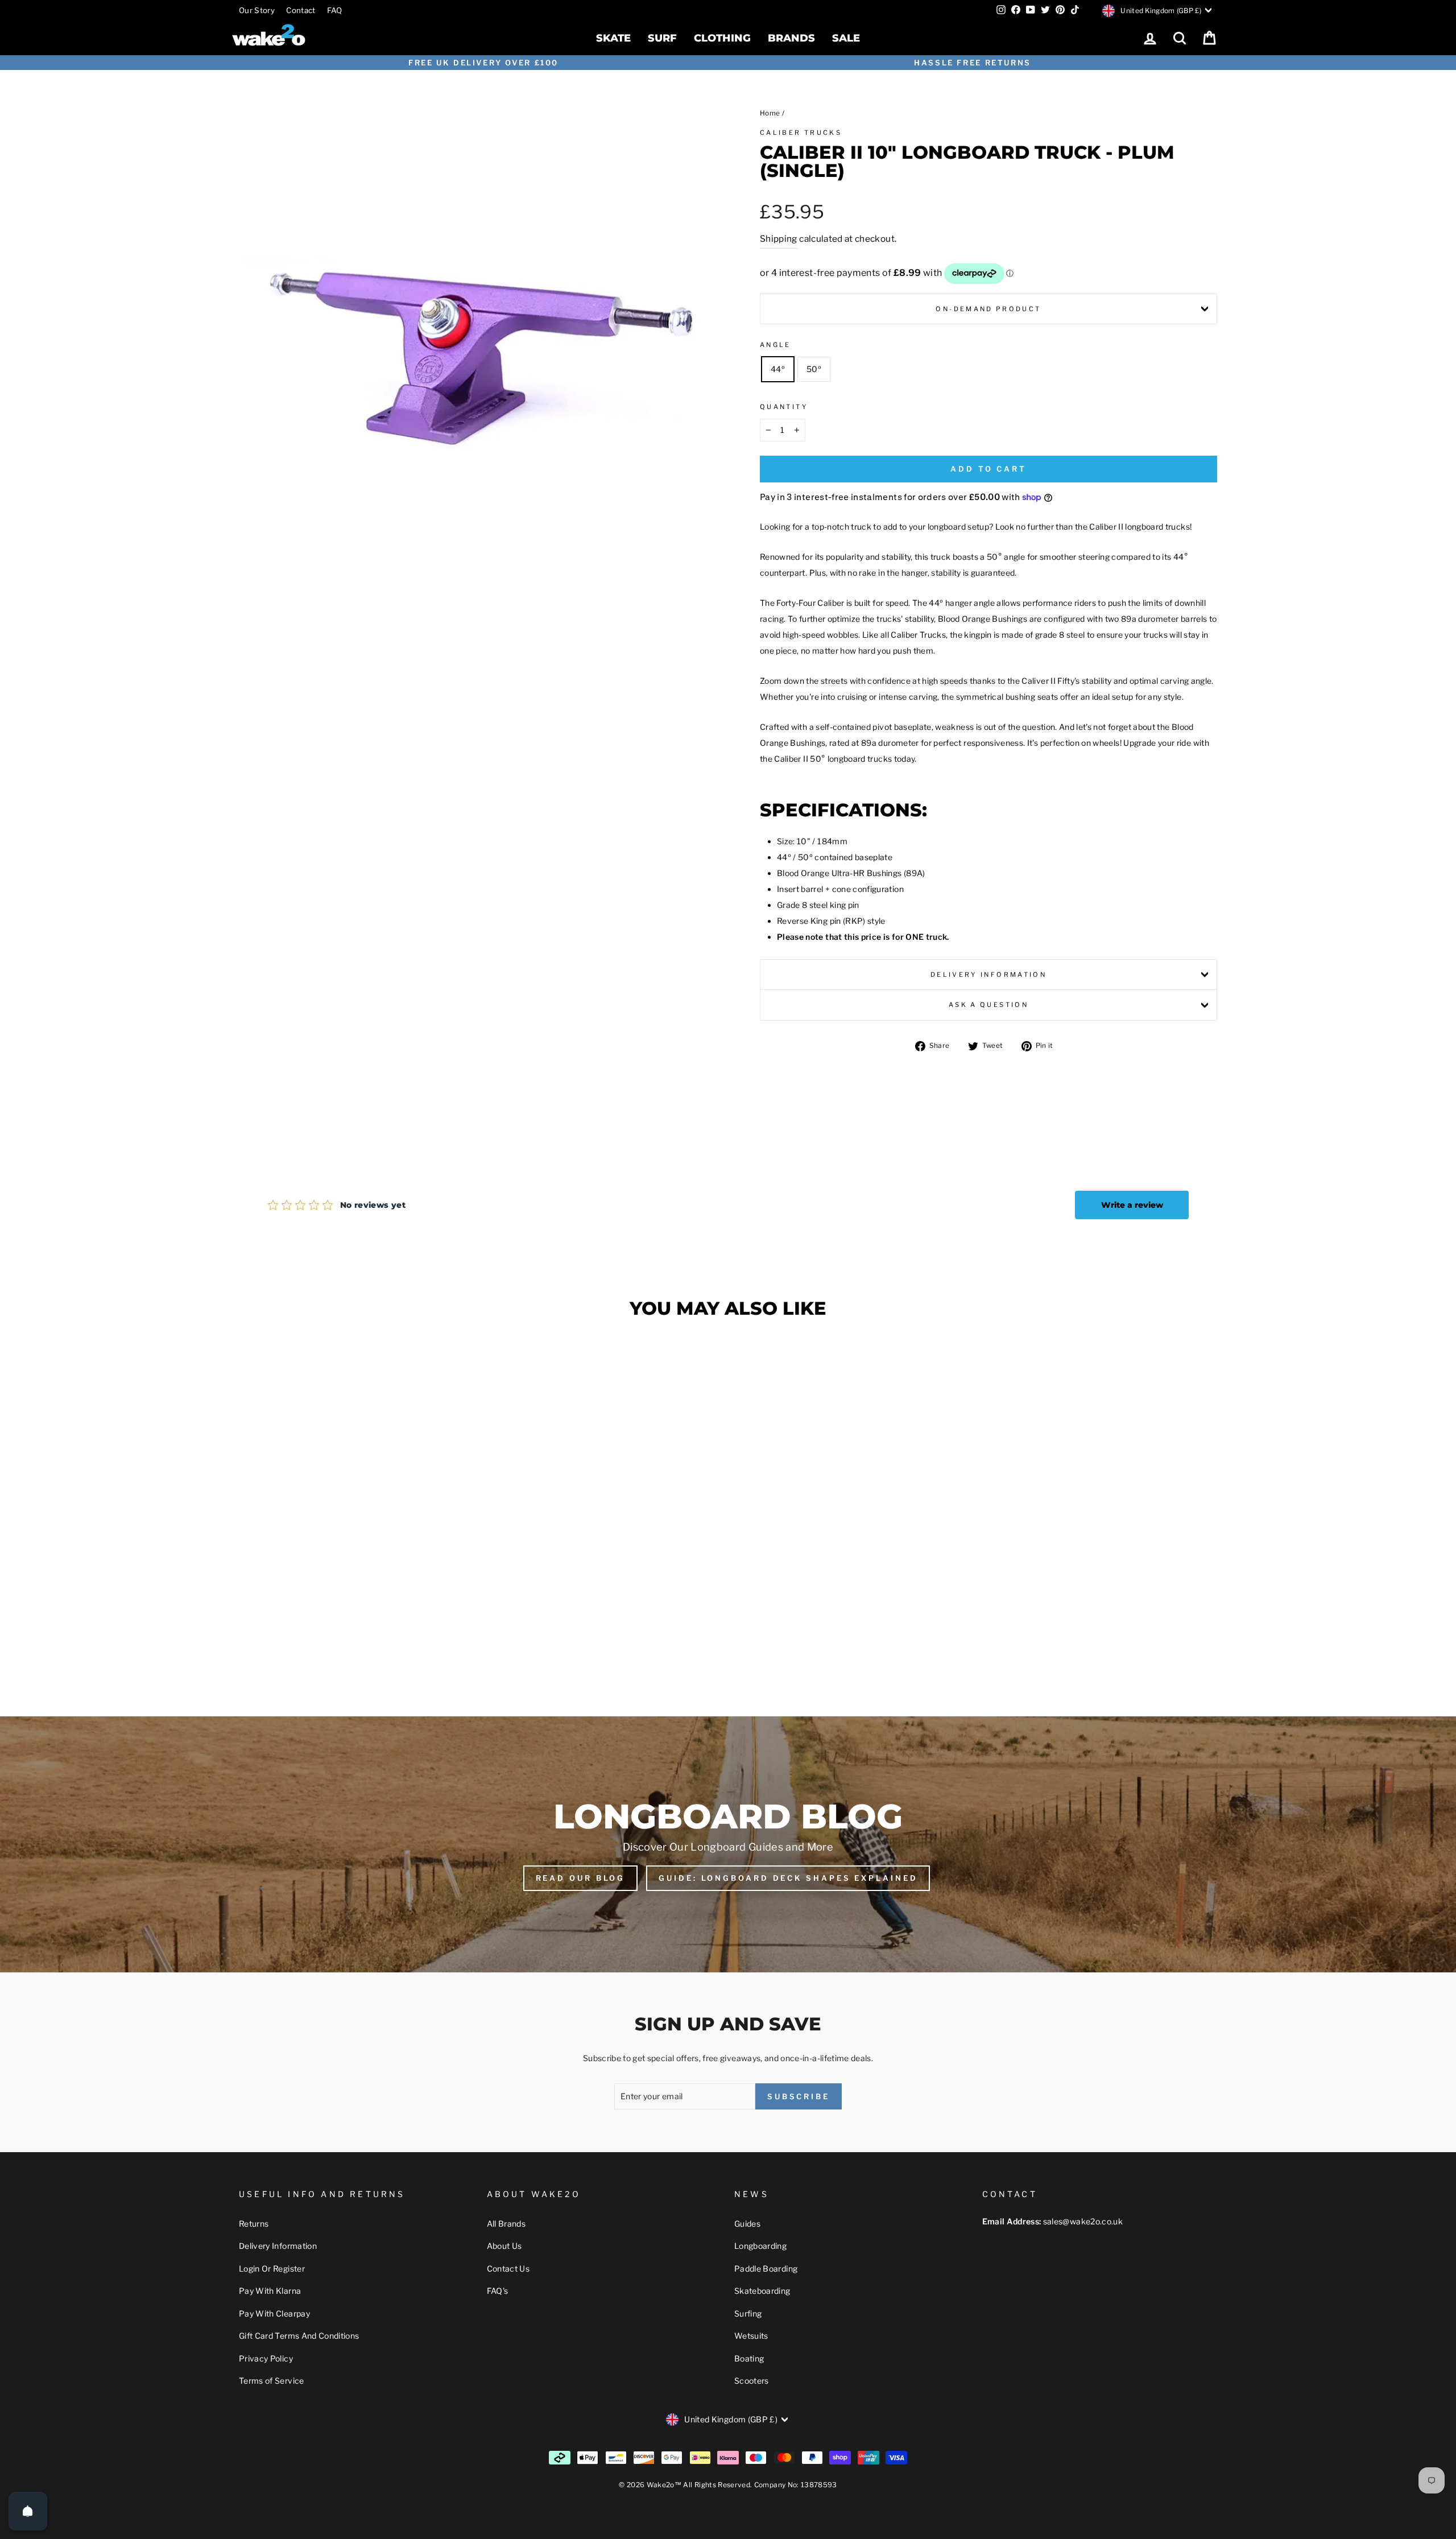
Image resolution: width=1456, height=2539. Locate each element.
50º (814, 369)
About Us (504, 2246)
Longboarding (760, 2246)
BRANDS (791, 38)
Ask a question (988, 1005)
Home (770, 113)
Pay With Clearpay (274, 2313)
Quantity (784, 407)
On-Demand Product (988, 309)
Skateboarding (762, 2291)
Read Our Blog (581, 1878)
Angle (775, 345)
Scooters (752, 2381)
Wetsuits (751, 2336)
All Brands (506, 2224)
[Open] (28, 2511)
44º (778, 369)
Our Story (257, 10)
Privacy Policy (266, 2358)
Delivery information (988, 975)
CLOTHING (722, 38)
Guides (747, 2224)
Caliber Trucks (801, 133)
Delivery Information (278, 2246)
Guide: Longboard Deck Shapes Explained (788, 1878)
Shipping (779, 239)
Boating (749, 2358)
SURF (662, 38)
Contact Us (508, 2268)
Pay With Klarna (270, 2291)
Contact (301, 10)
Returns (254, 2224)
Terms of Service (272, 2381)
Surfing (748, 2313)
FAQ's (498, 2291)
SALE (846, 38)
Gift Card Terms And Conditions (299, 2336)
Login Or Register (272, 2268)
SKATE (613, 38)
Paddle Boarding (766, 2268)
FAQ (335, 10)
